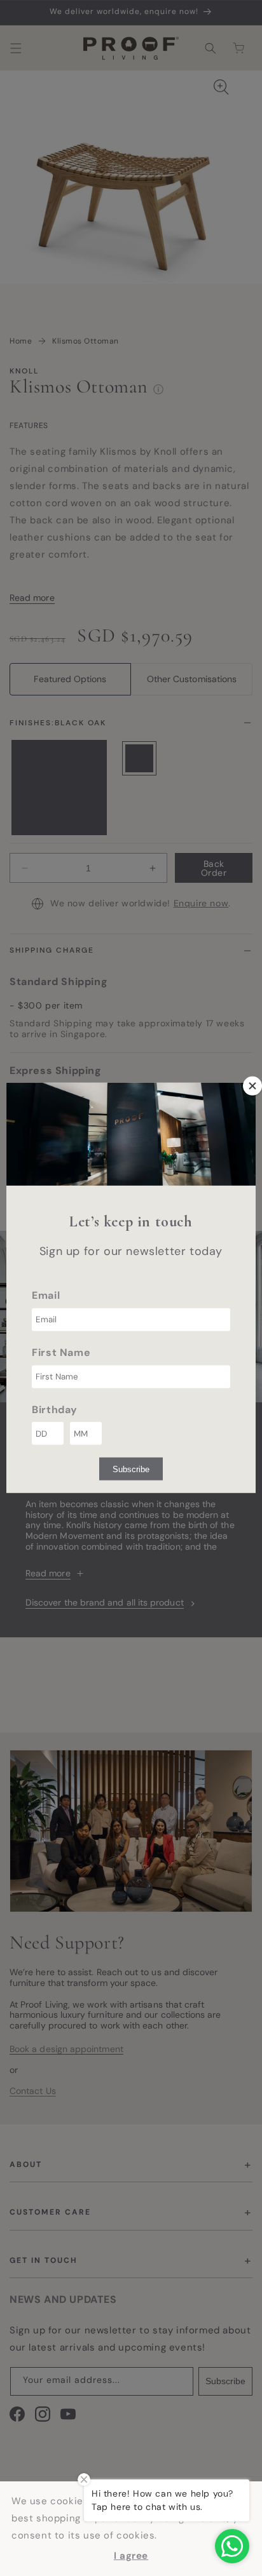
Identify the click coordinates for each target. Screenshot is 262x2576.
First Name (61, 1352)
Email (46, 1295)
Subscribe (131, 1469)
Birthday (55, 1409)
